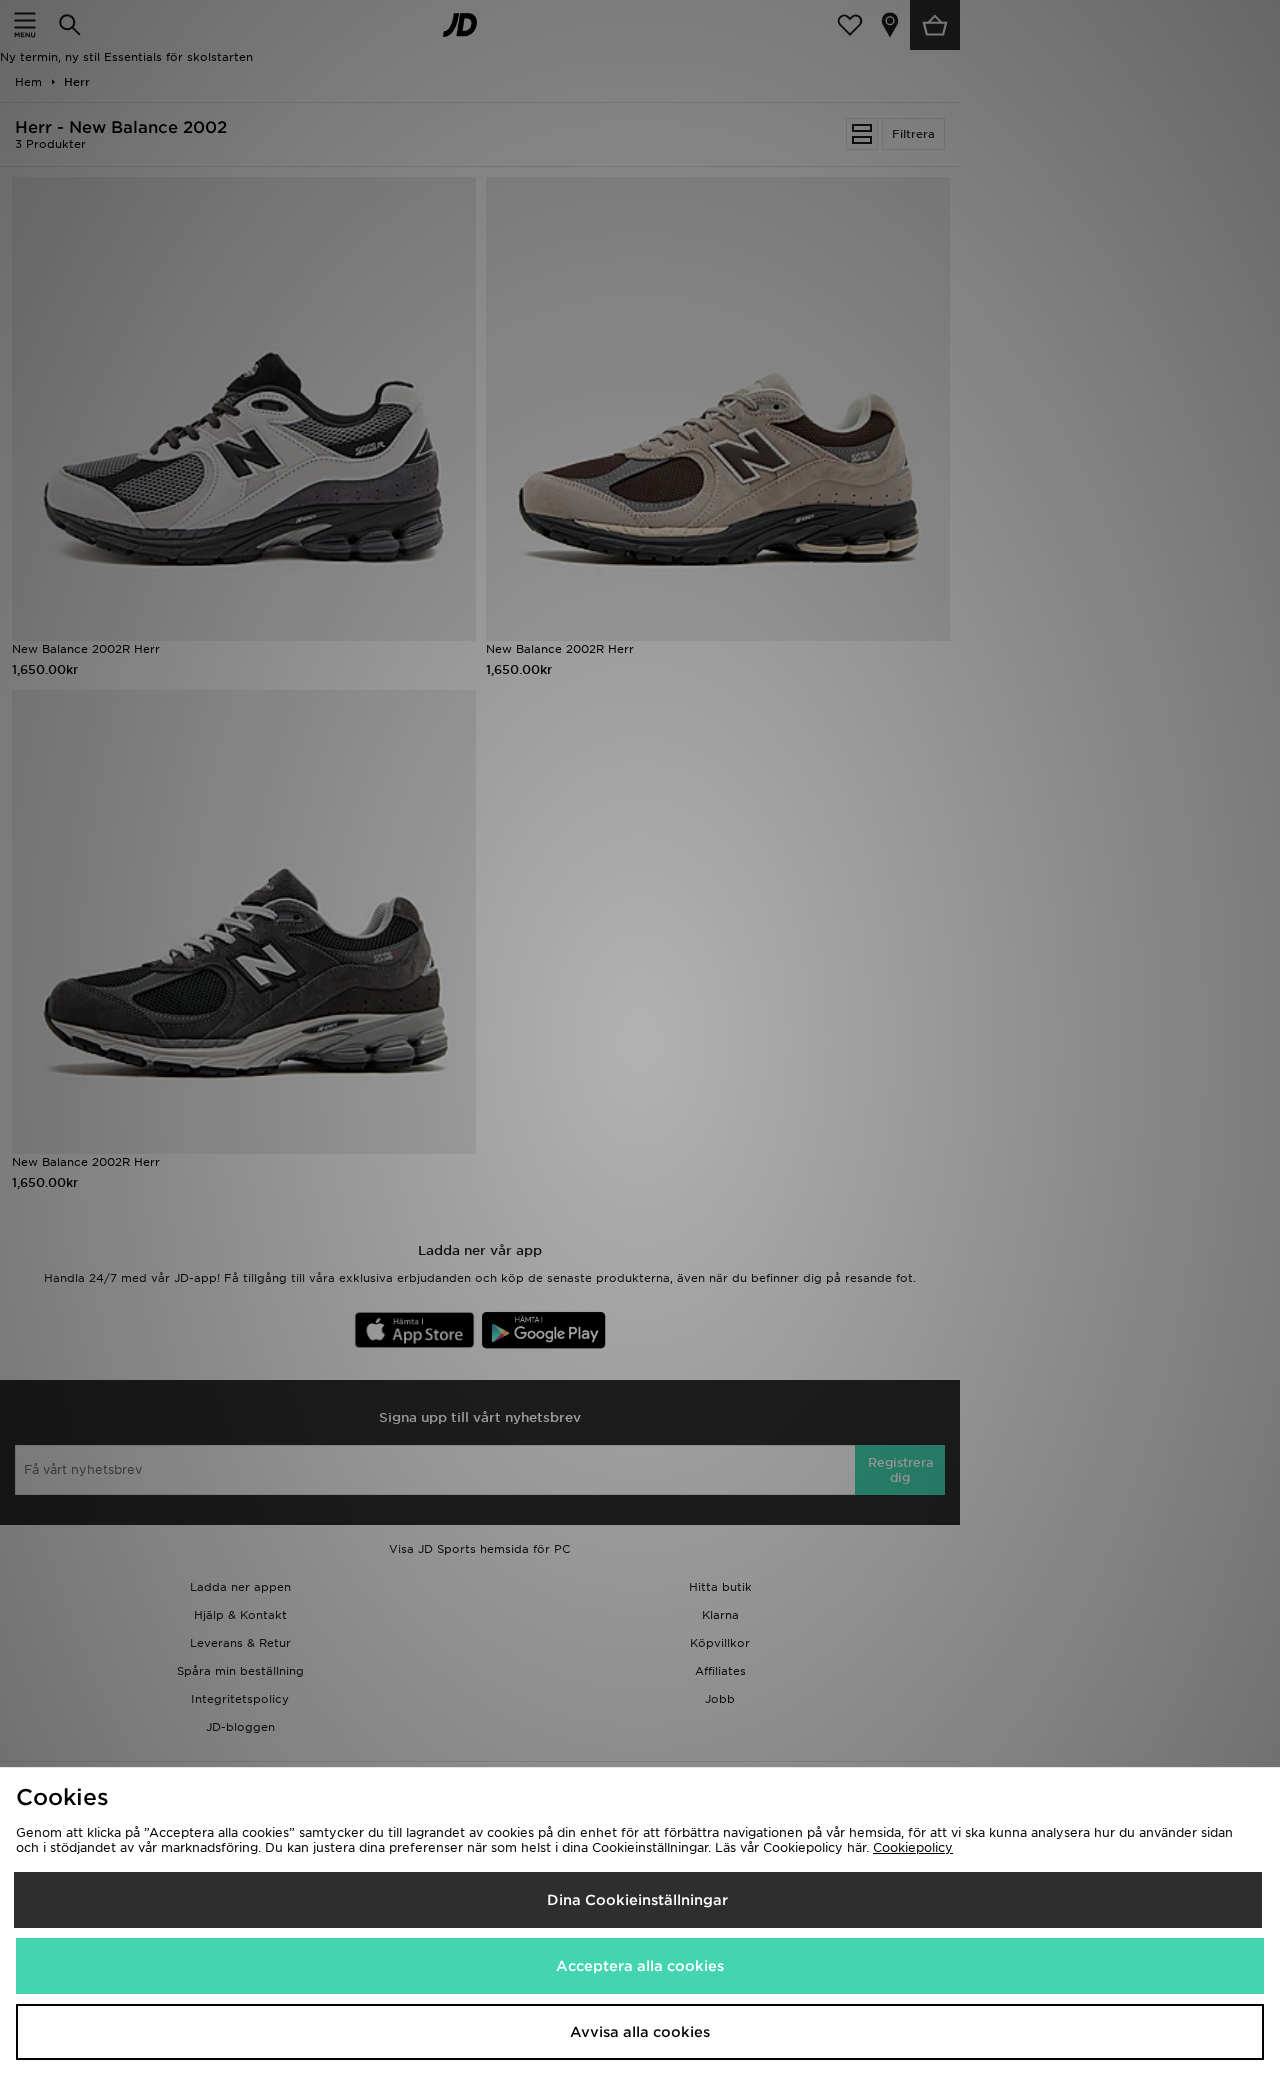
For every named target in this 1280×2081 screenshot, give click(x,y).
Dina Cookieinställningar (637, 1900)
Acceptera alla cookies (640, 1966)
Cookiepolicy (913, 1847)
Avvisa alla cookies (640, 2032)
